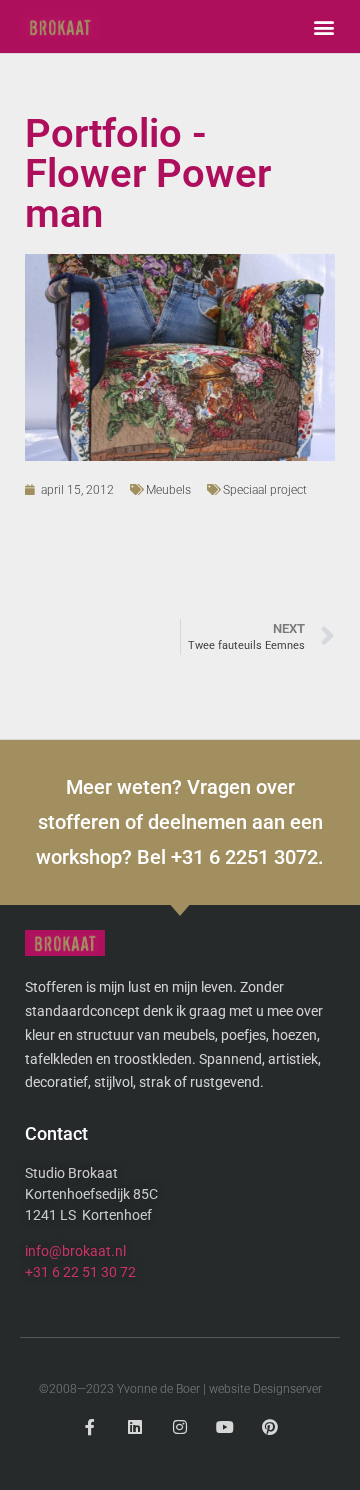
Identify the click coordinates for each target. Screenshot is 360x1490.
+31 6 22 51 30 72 (80, 1272)
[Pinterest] (269, 1427)
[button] (323, 26)
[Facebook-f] (90, 1427)
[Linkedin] (135, 1427)
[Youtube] (224, 1427)
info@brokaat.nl (75, 1251)
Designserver (287, 1389)
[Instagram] (180, 1427)
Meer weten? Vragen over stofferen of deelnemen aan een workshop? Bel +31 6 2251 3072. (180, 822)
